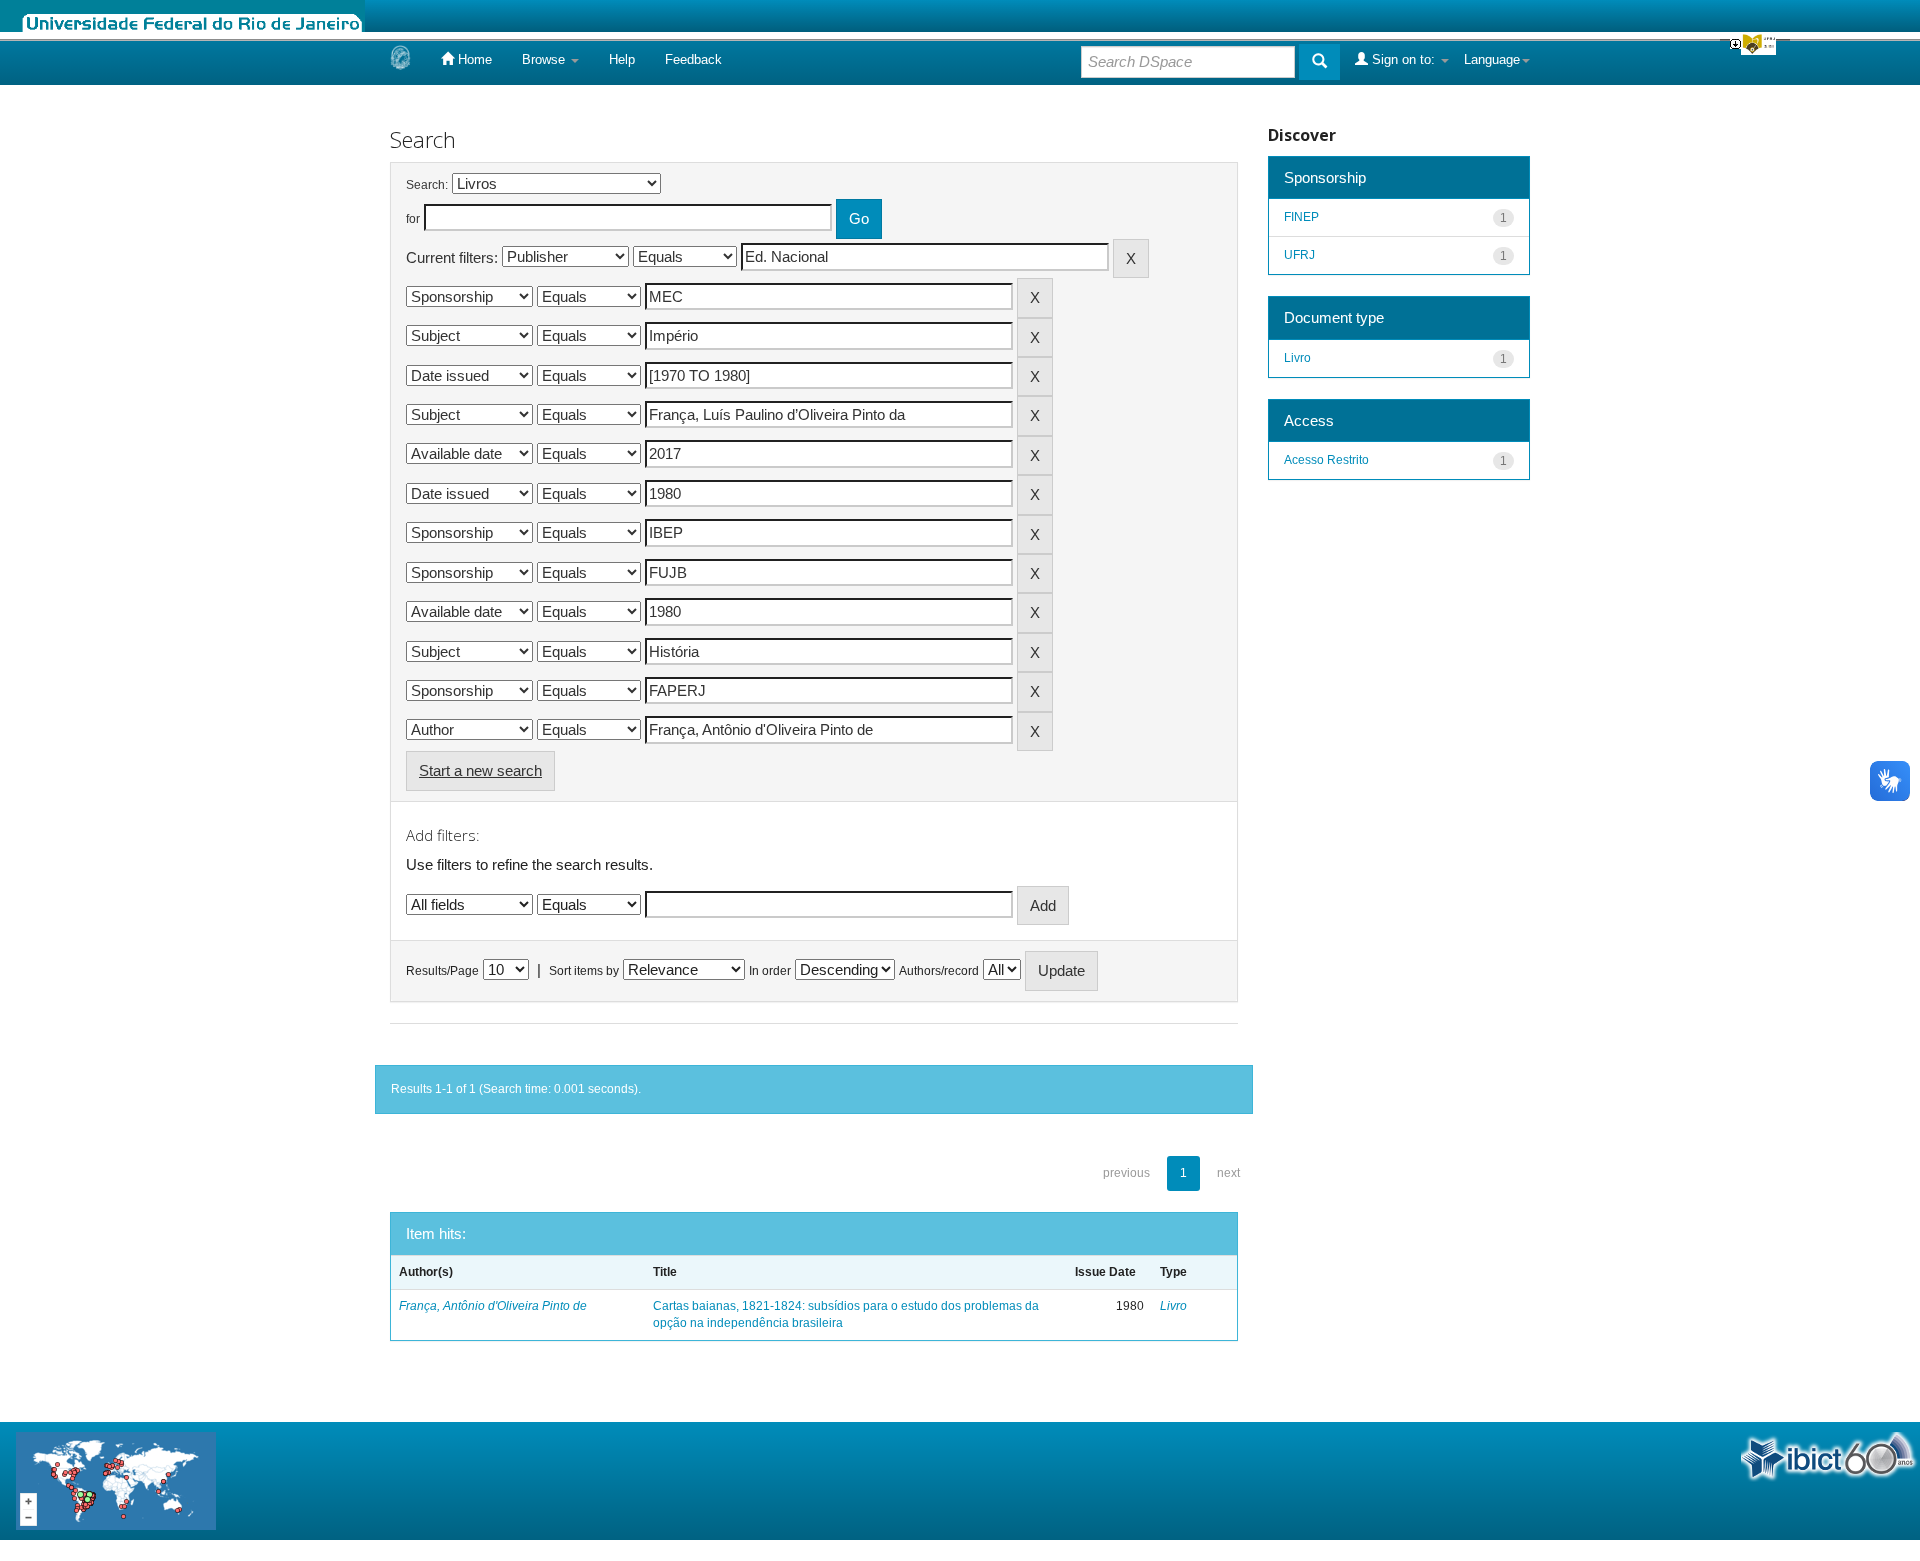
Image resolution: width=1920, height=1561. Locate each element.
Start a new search (480, 770)
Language (1492, 59)
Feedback (693, 59)
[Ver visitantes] (116, 1479)
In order (770, 971)
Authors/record (939, 971)
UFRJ (1299, 255)
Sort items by (584, 971)
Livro (1173, 1306)
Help (622, 59)
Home (473, 59)
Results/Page (442, 971)
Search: (427, 185)
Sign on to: (1403, 59)
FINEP (1301, 217)
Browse (545, 59)
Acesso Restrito (1326, 460)
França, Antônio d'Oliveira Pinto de (493, 1306)
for (413, 219)
